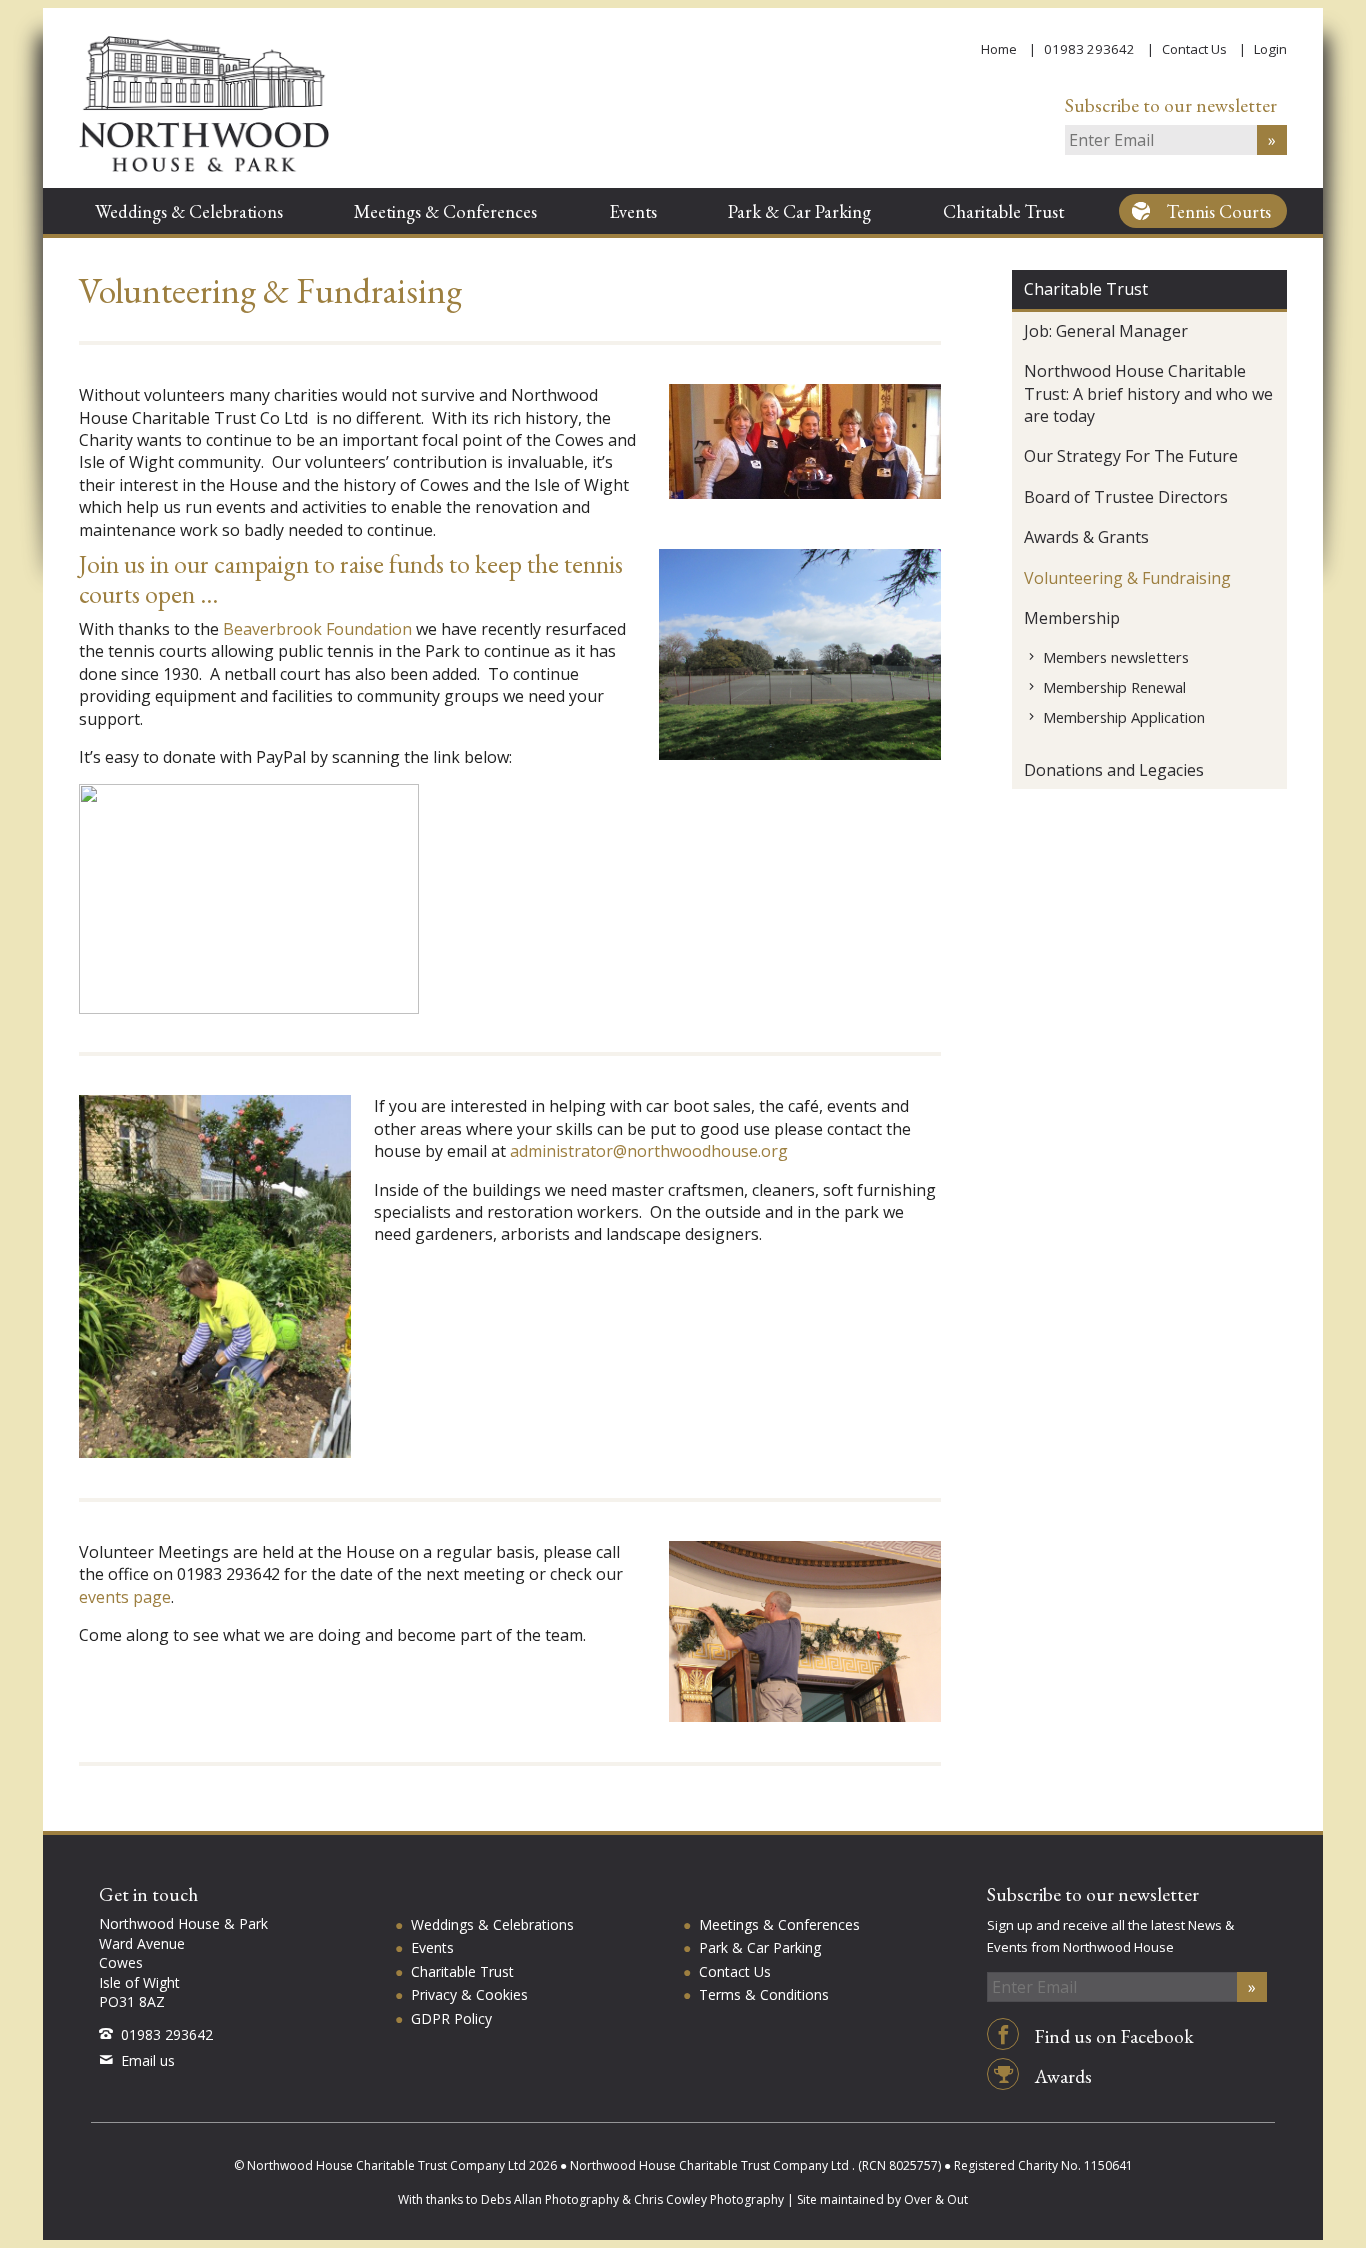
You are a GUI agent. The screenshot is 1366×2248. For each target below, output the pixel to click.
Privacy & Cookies (469, 1994)
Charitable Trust (1003, 211)
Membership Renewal (1114, 687)
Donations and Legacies (1114, 770)
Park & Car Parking (799, 211)
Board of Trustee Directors (1126, 497)
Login (1270, 49)
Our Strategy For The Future (1131, 456)
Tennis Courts (1219, 211)
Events (633, 211)
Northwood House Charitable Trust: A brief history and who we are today (1148, 393)
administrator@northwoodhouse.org (649, 1151)
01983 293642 (1089, 49)
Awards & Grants (1086, 537)
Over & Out (936, 2199)
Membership (1072, 618)
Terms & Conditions (764, 1994)
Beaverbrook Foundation (317, 629)
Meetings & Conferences (445, 211)
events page (125, 1597)
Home (999, 49)
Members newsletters (1116, 657)
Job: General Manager (1106, 331)
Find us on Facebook (1112, 2036)
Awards (1061, 2076)
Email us (148, 2060)
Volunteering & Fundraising (1127, 578)
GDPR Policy (451, 2018)
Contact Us (1194, 49)
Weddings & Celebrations (189, 211)
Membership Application (1124, 717)
